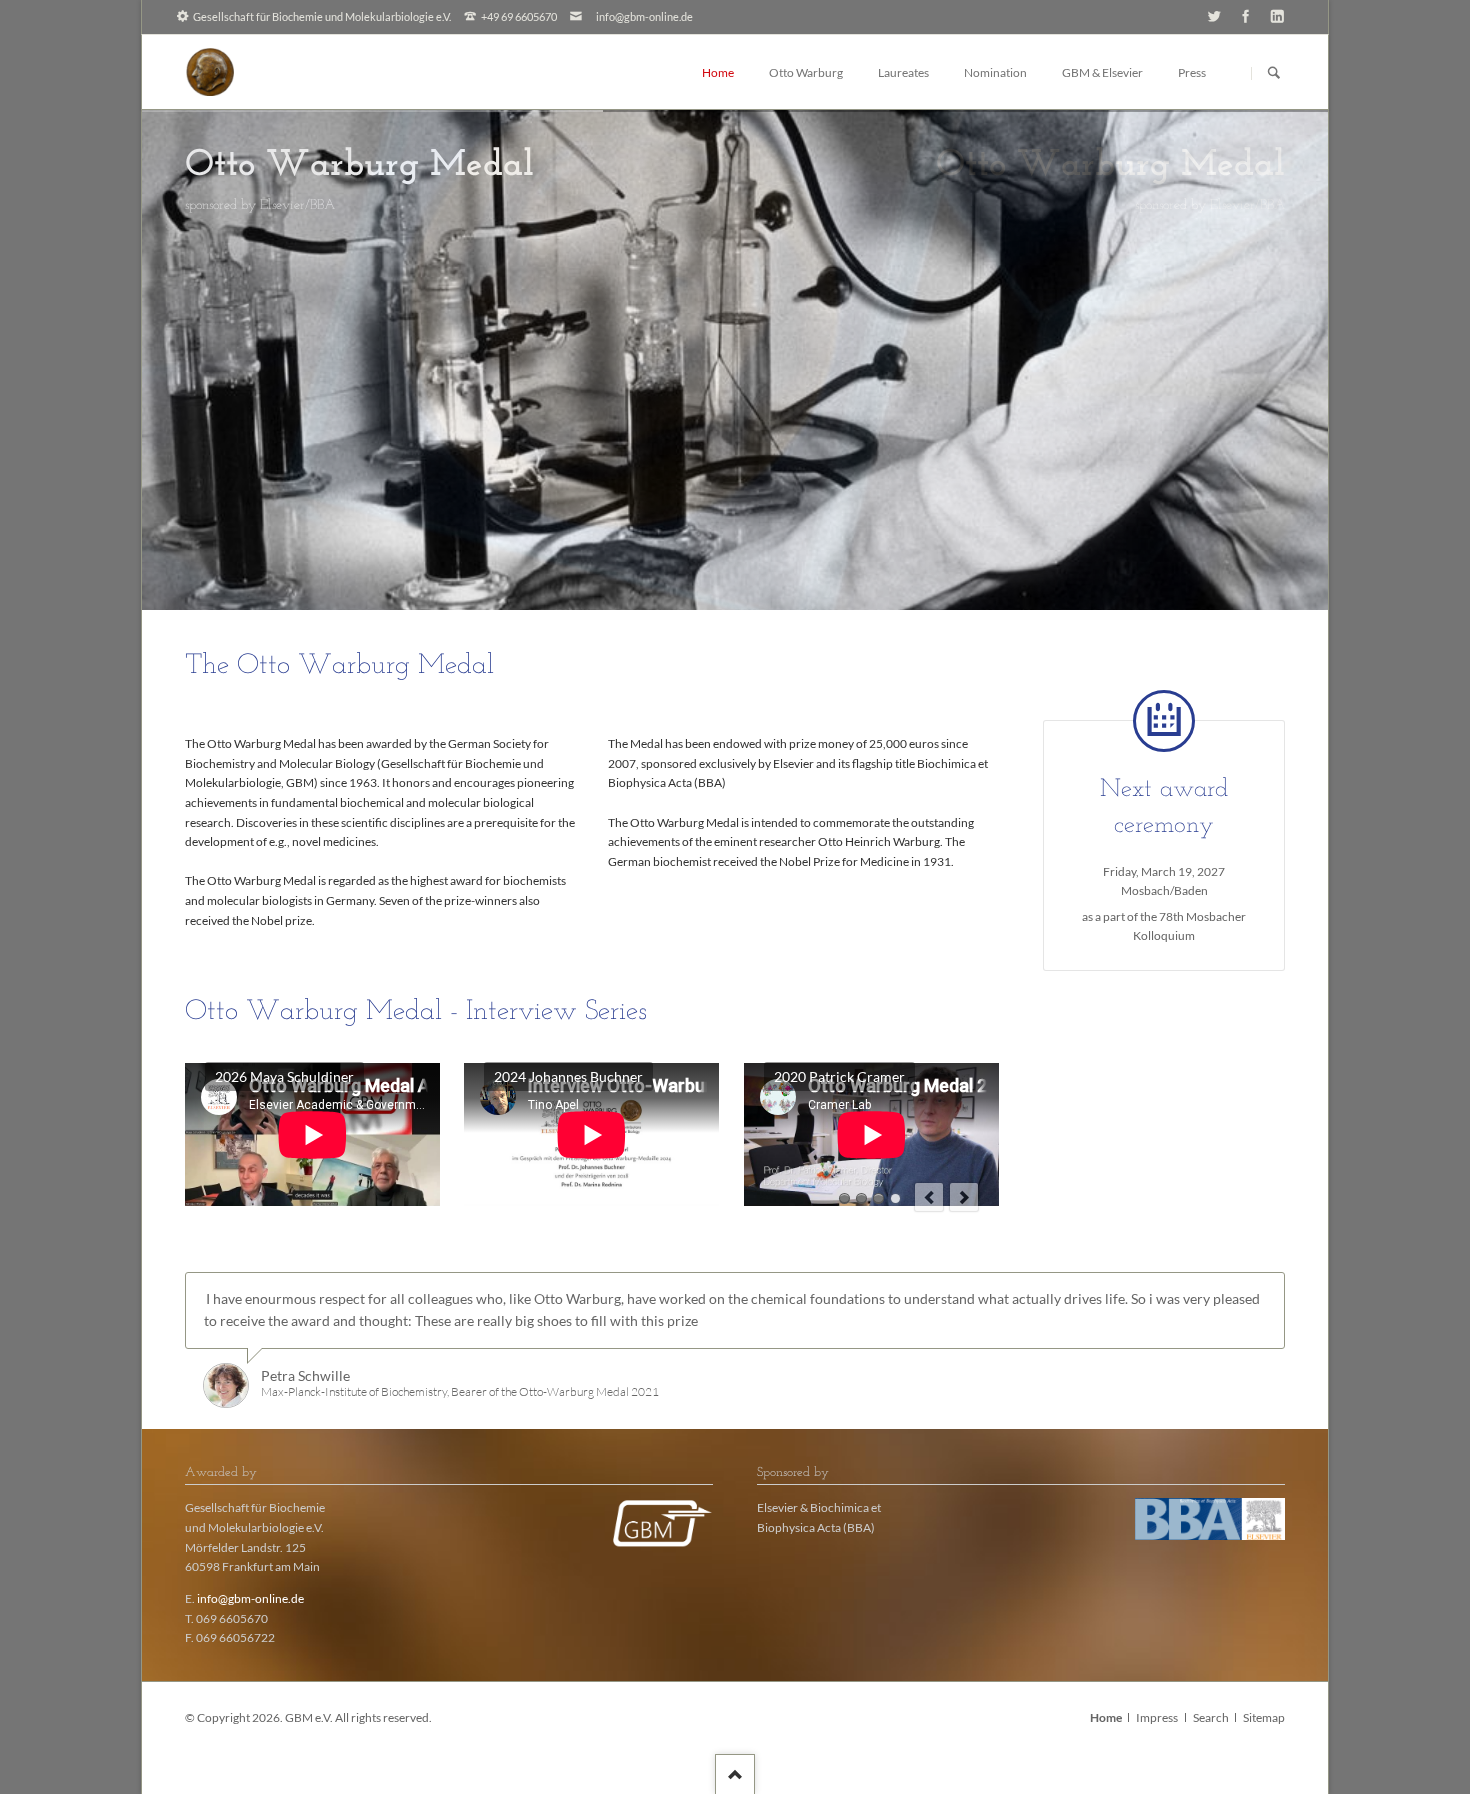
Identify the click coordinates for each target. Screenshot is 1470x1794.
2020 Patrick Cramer (878, 1198)
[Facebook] (1245, 15)
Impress (1157, 1717)
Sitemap (1264, 1717)
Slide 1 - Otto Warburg (759, 562)
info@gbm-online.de (644, 16)
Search (1211, 1717)
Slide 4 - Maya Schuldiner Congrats (711, 562)
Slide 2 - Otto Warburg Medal (735, 562)
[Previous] (179, 360)
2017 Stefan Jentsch (895, 1198)
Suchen (1274, 72)
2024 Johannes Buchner (861, 1198)
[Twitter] (1214, 15)
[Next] (1291, 360)
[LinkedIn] (1277, 15)
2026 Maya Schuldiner (844, 1198)
